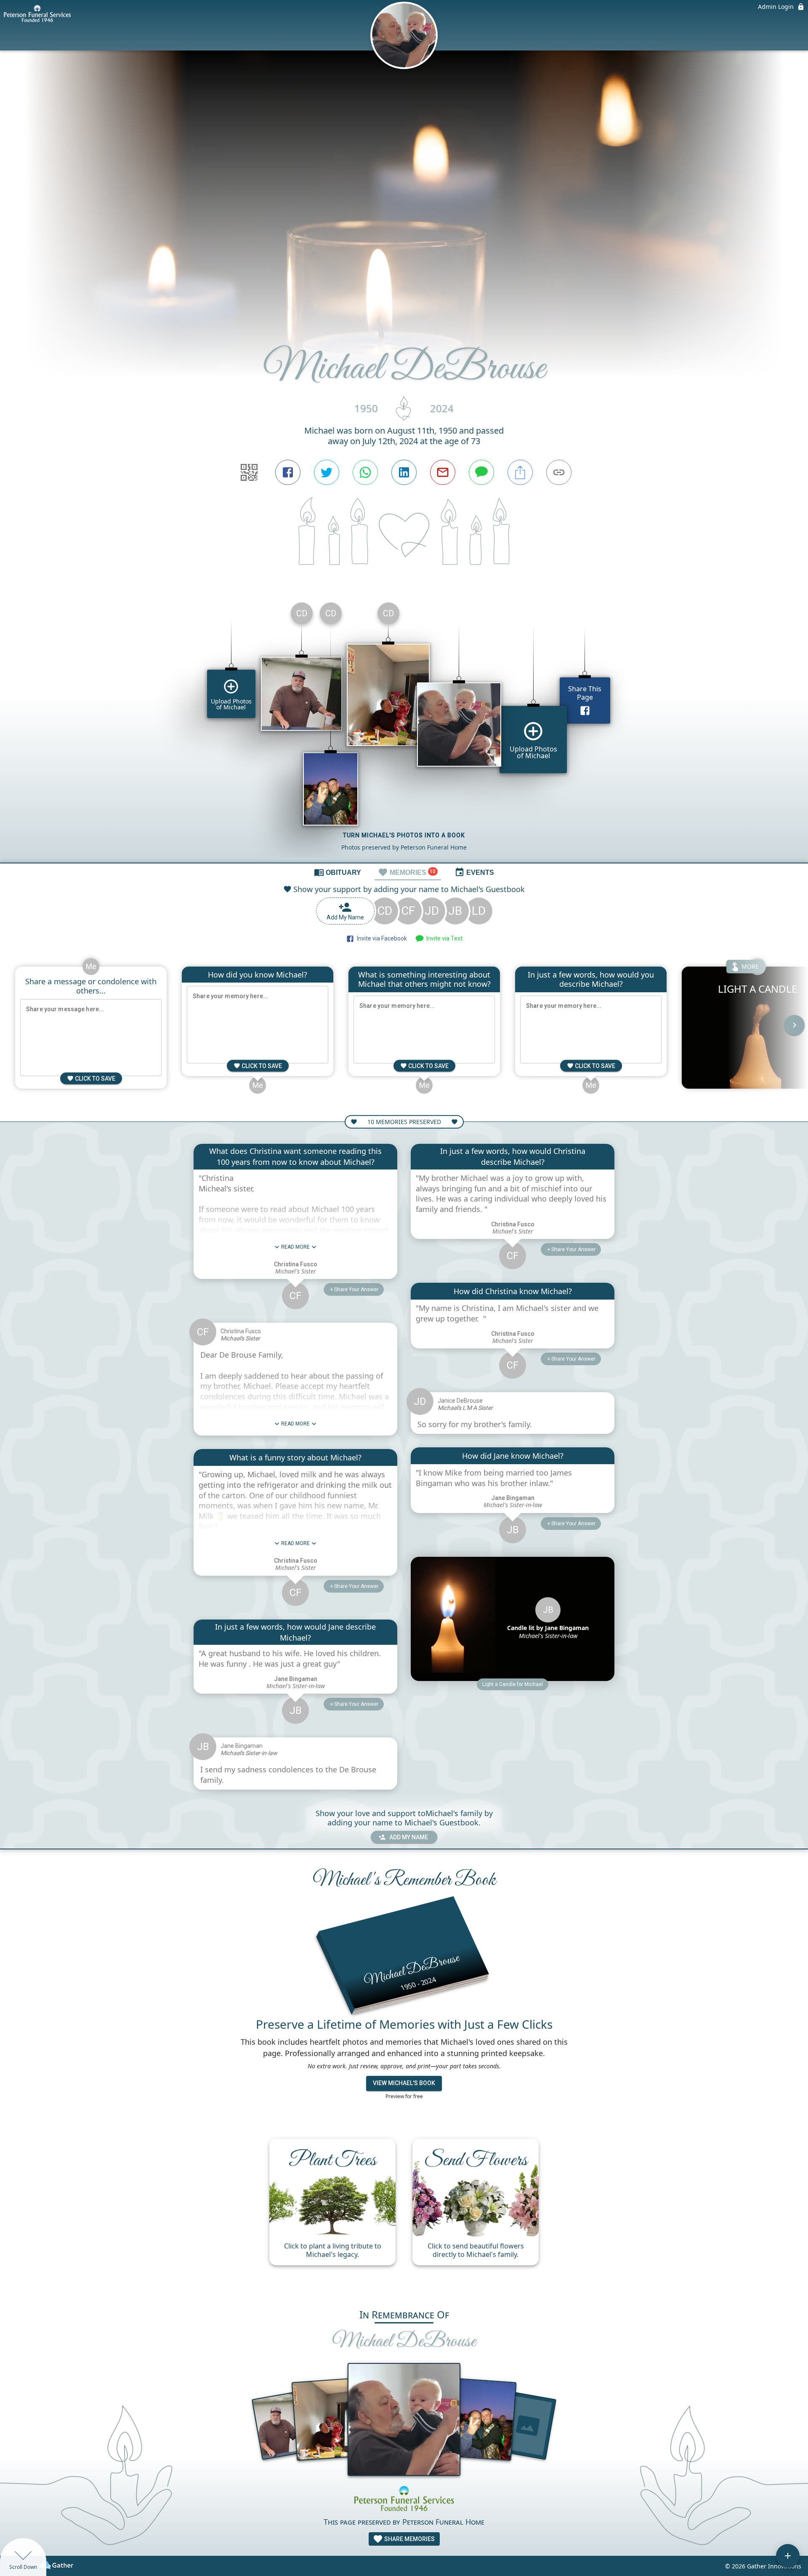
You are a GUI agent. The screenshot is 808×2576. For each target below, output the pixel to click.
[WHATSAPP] (365, 472)
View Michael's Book (404, 2083)
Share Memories (409, 2539)
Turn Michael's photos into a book (404, 835)
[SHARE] (520, 472)
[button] (513, 1684)
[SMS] (481, 472)
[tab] (338, 872)
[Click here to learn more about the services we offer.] (404, 2499)
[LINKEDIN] (404, 472)
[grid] (404, 729)
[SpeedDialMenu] (788, 2556)
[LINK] (559, 472)
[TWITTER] (327, 472)
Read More (295, 1247)
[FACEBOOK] (288, 472)
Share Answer (356, 1289)
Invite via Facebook (381, 938)
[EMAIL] (443, 472)
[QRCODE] (249, 472)
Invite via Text (443, 938)
